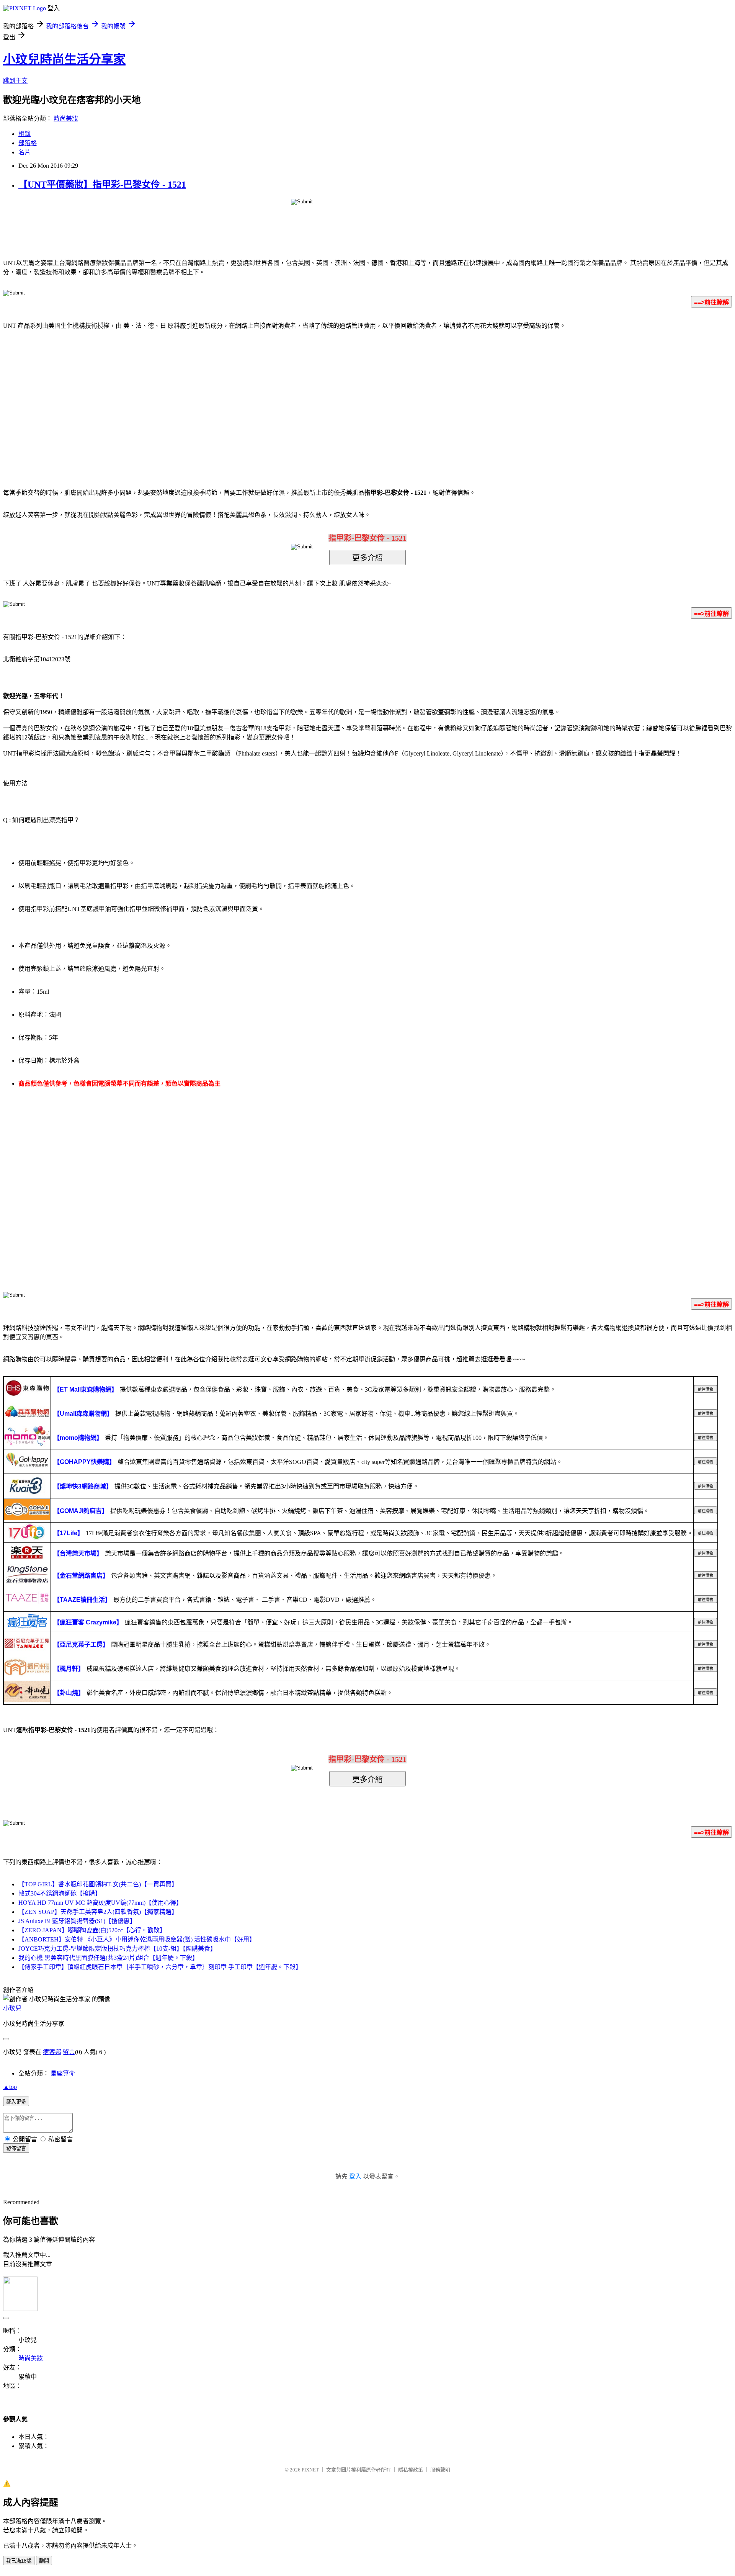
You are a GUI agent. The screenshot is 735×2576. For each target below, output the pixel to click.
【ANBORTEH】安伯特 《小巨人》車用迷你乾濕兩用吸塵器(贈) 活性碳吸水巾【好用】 (137, 1939)
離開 (44, 2561)
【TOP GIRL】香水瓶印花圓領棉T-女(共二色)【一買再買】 (98, 1884)
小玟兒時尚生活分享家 (64, 59)
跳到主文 (15, 81)
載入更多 (16, 2102)
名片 (24, 152)
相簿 (24, 134)
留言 (69, 2052)
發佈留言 (16, 2148)
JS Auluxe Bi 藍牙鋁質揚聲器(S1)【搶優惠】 (77, 1921)
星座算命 (63, 2073)
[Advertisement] (302, 397)
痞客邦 (52, 2052)
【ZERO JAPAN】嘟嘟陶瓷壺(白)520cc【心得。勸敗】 (92, 1930)
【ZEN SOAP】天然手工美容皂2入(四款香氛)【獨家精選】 (98, 1912)
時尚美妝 (66, 119)
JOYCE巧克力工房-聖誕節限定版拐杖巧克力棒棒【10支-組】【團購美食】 (117, 1949)
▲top (10, 2087)
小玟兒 (12, 2008)
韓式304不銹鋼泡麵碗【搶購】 (60, 1893)
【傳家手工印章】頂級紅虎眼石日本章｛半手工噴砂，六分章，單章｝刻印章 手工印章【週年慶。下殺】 (160, 1967)
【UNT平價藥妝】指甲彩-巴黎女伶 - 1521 (102, 185)
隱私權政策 (411, 2470)
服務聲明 (440, 2470)
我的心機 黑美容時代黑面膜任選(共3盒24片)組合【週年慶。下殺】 (108, 1958)
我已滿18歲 (19, 2561)
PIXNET (310, 2470)
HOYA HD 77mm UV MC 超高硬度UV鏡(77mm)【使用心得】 (100, 1903)
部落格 (28, 143)
